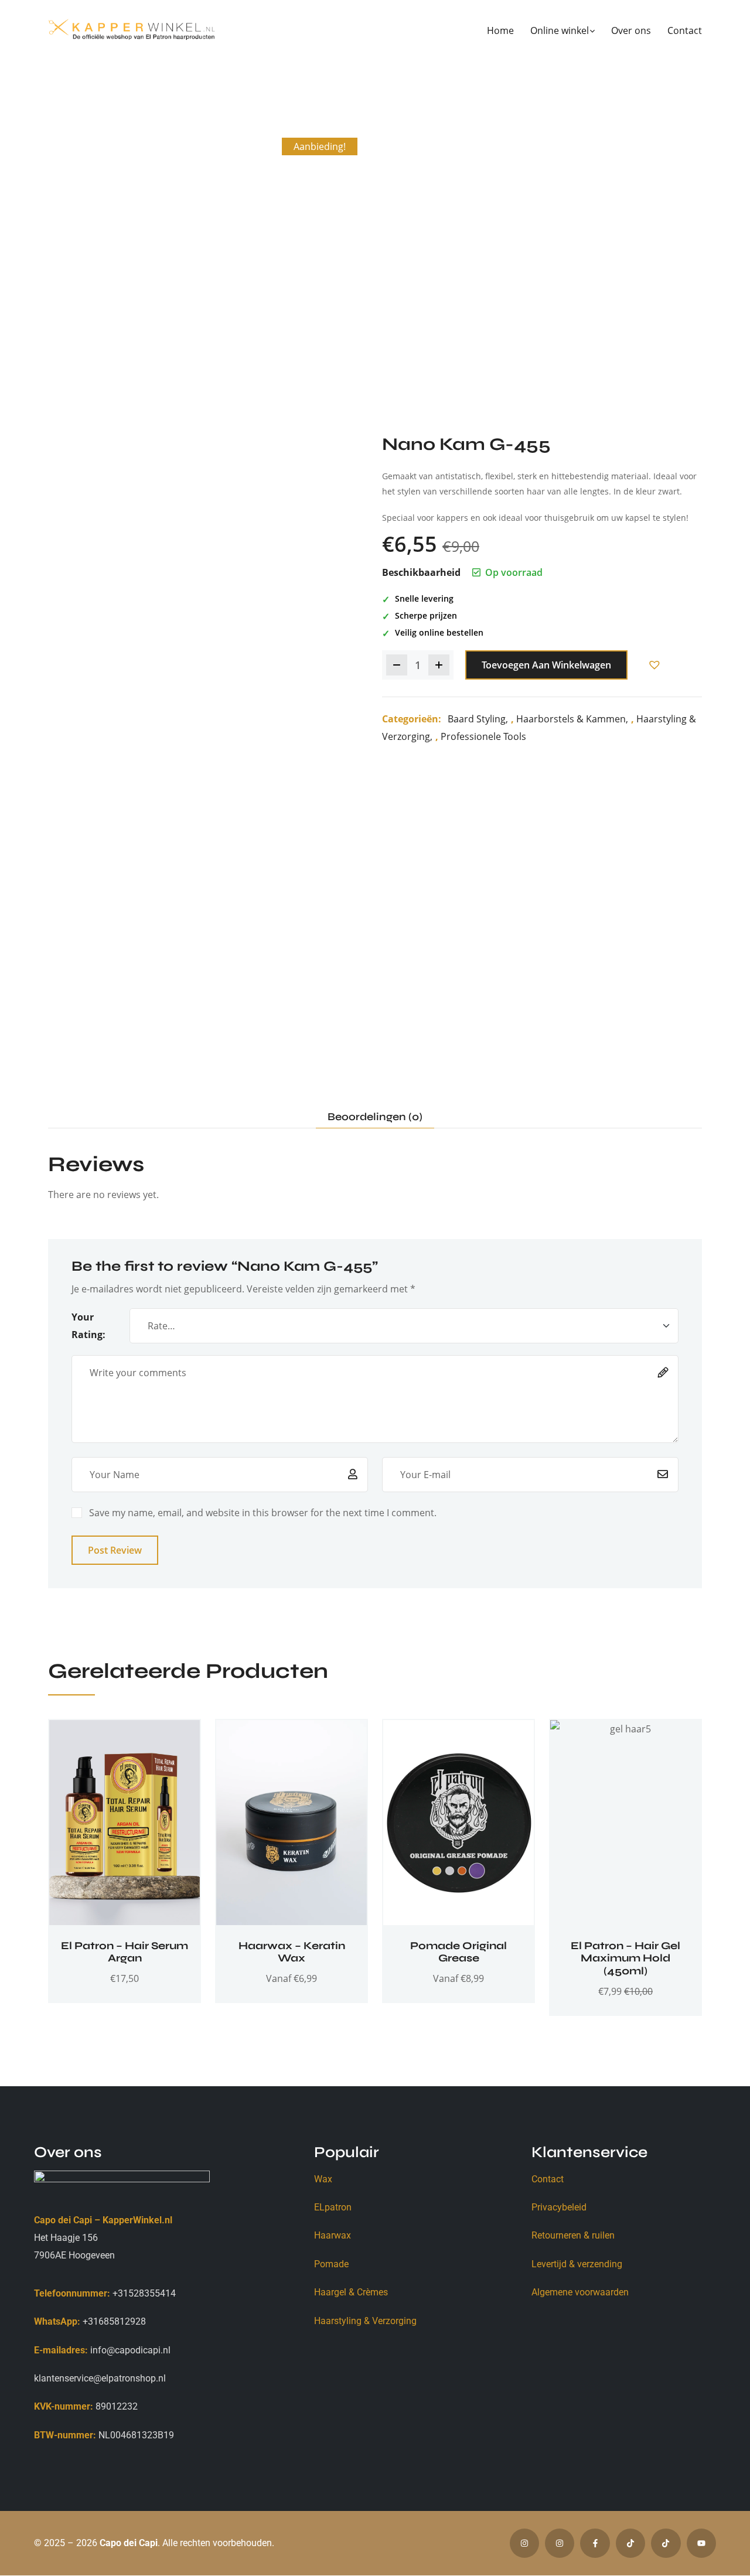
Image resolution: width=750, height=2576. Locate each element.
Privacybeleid (559, 2207)
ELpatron (333, 2207)
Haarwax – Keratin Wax (292, 1952)
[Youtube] (701, 2543)
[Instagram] (524, 2543)
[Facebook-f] (595, 2543)
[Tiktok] (630, 2543)
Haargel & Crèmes (351, 2292)
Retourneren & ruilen (573, 2235)
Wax (323, 2179)
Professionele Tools (483, 736)
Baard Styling (477, 719)
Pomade (331, 2264)
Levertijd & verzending (577, 2264)
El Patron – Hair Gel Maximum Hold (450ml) (625, 1958)
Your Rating (87, 1326)
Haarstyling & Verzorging (365, 2321)
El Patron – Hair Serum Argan (125, 1952)
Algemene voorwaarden (580, 2292)
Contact (548, 2179)
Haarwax (333, 2235)
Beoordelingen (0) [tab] (375, 1117)
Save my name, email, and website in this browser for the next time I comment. (263, 1513)
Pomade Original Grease (458, 1952)
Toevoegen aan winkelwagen (546, 665)
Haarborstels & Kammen (571, 719)
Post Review (115, 1550)
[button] (654, 665)
